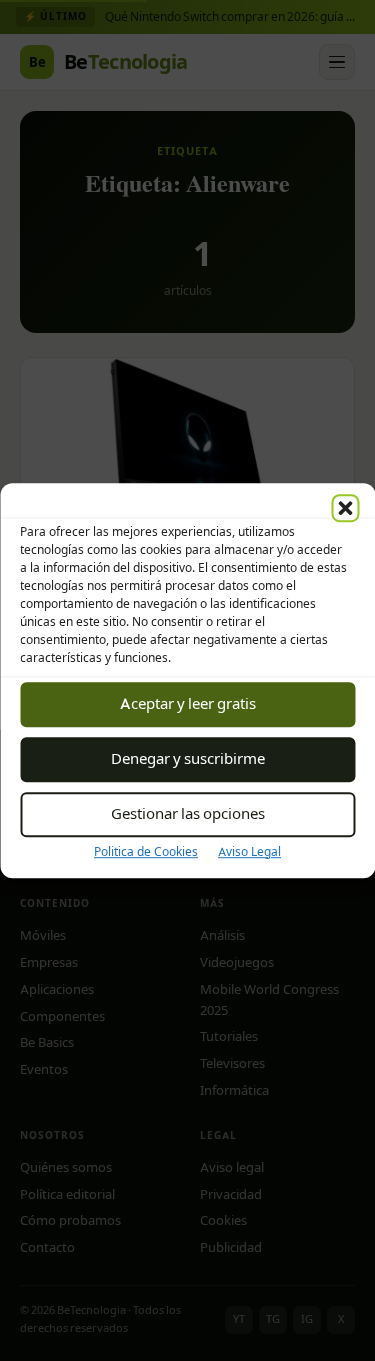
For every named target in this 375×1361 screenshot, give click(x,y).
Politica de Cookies (146, 851)
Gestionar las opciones (188, 813)
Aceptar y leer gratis (188, 703)
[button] (345, 508)
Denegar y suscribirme (188, 758)
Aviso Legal (249, 851)
